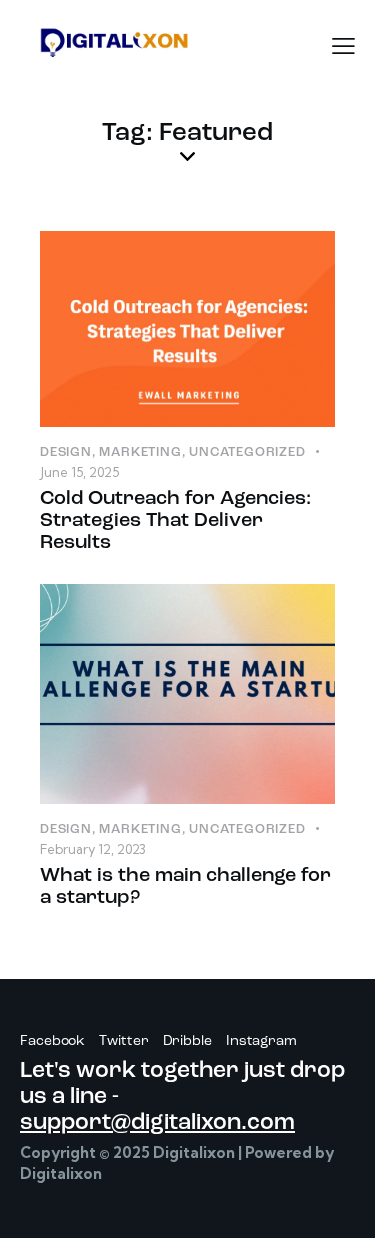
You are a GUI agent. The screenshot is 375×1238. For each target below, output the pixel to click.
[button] (343, 46)
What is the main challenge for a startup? (185, 887)
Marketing (140, 452)
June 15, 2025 (79, 472)
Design (66, 452)
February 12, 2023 (93, 849)
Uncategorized (247, 452)
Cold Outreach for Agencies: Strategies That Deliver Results (175, 521)
